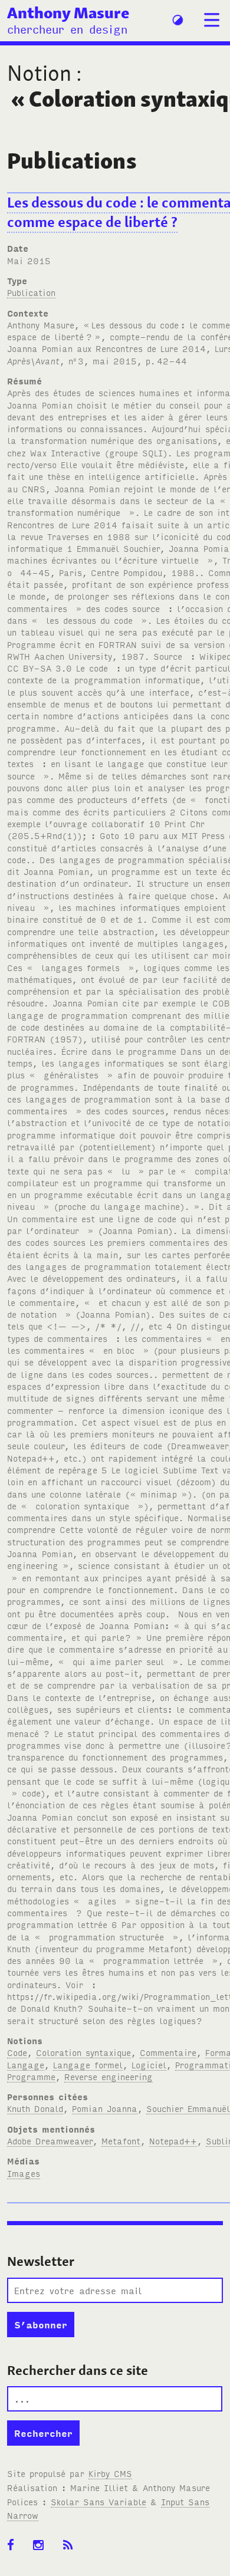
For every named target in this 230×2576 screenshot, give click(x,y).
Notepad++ (173, 2141)
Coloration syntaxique (83, 2052)
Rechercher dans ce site (78, 2370)
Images (24, 2173)
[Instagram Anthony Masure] (42, 2545)
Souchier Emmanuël (188, 2108)
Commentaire (168, 2052)
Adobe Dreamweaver (50, 2141)
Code (17, 2052)
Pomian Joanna (105, 2108)
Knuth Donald (35, 2108)
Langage (26, 2065)
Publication (31, 292)
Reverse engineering (109, 2076)
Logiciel (149, 2065)
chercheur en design (67, 29)
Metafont (121, 2141)
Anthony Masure (68, 12)
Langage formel (88, 2065)
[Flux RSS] (72, 2545)
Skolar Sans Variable (98, 2501)
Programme (31, 2076)
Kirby (110, 2473)
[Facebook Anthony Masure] (14, 2545)
